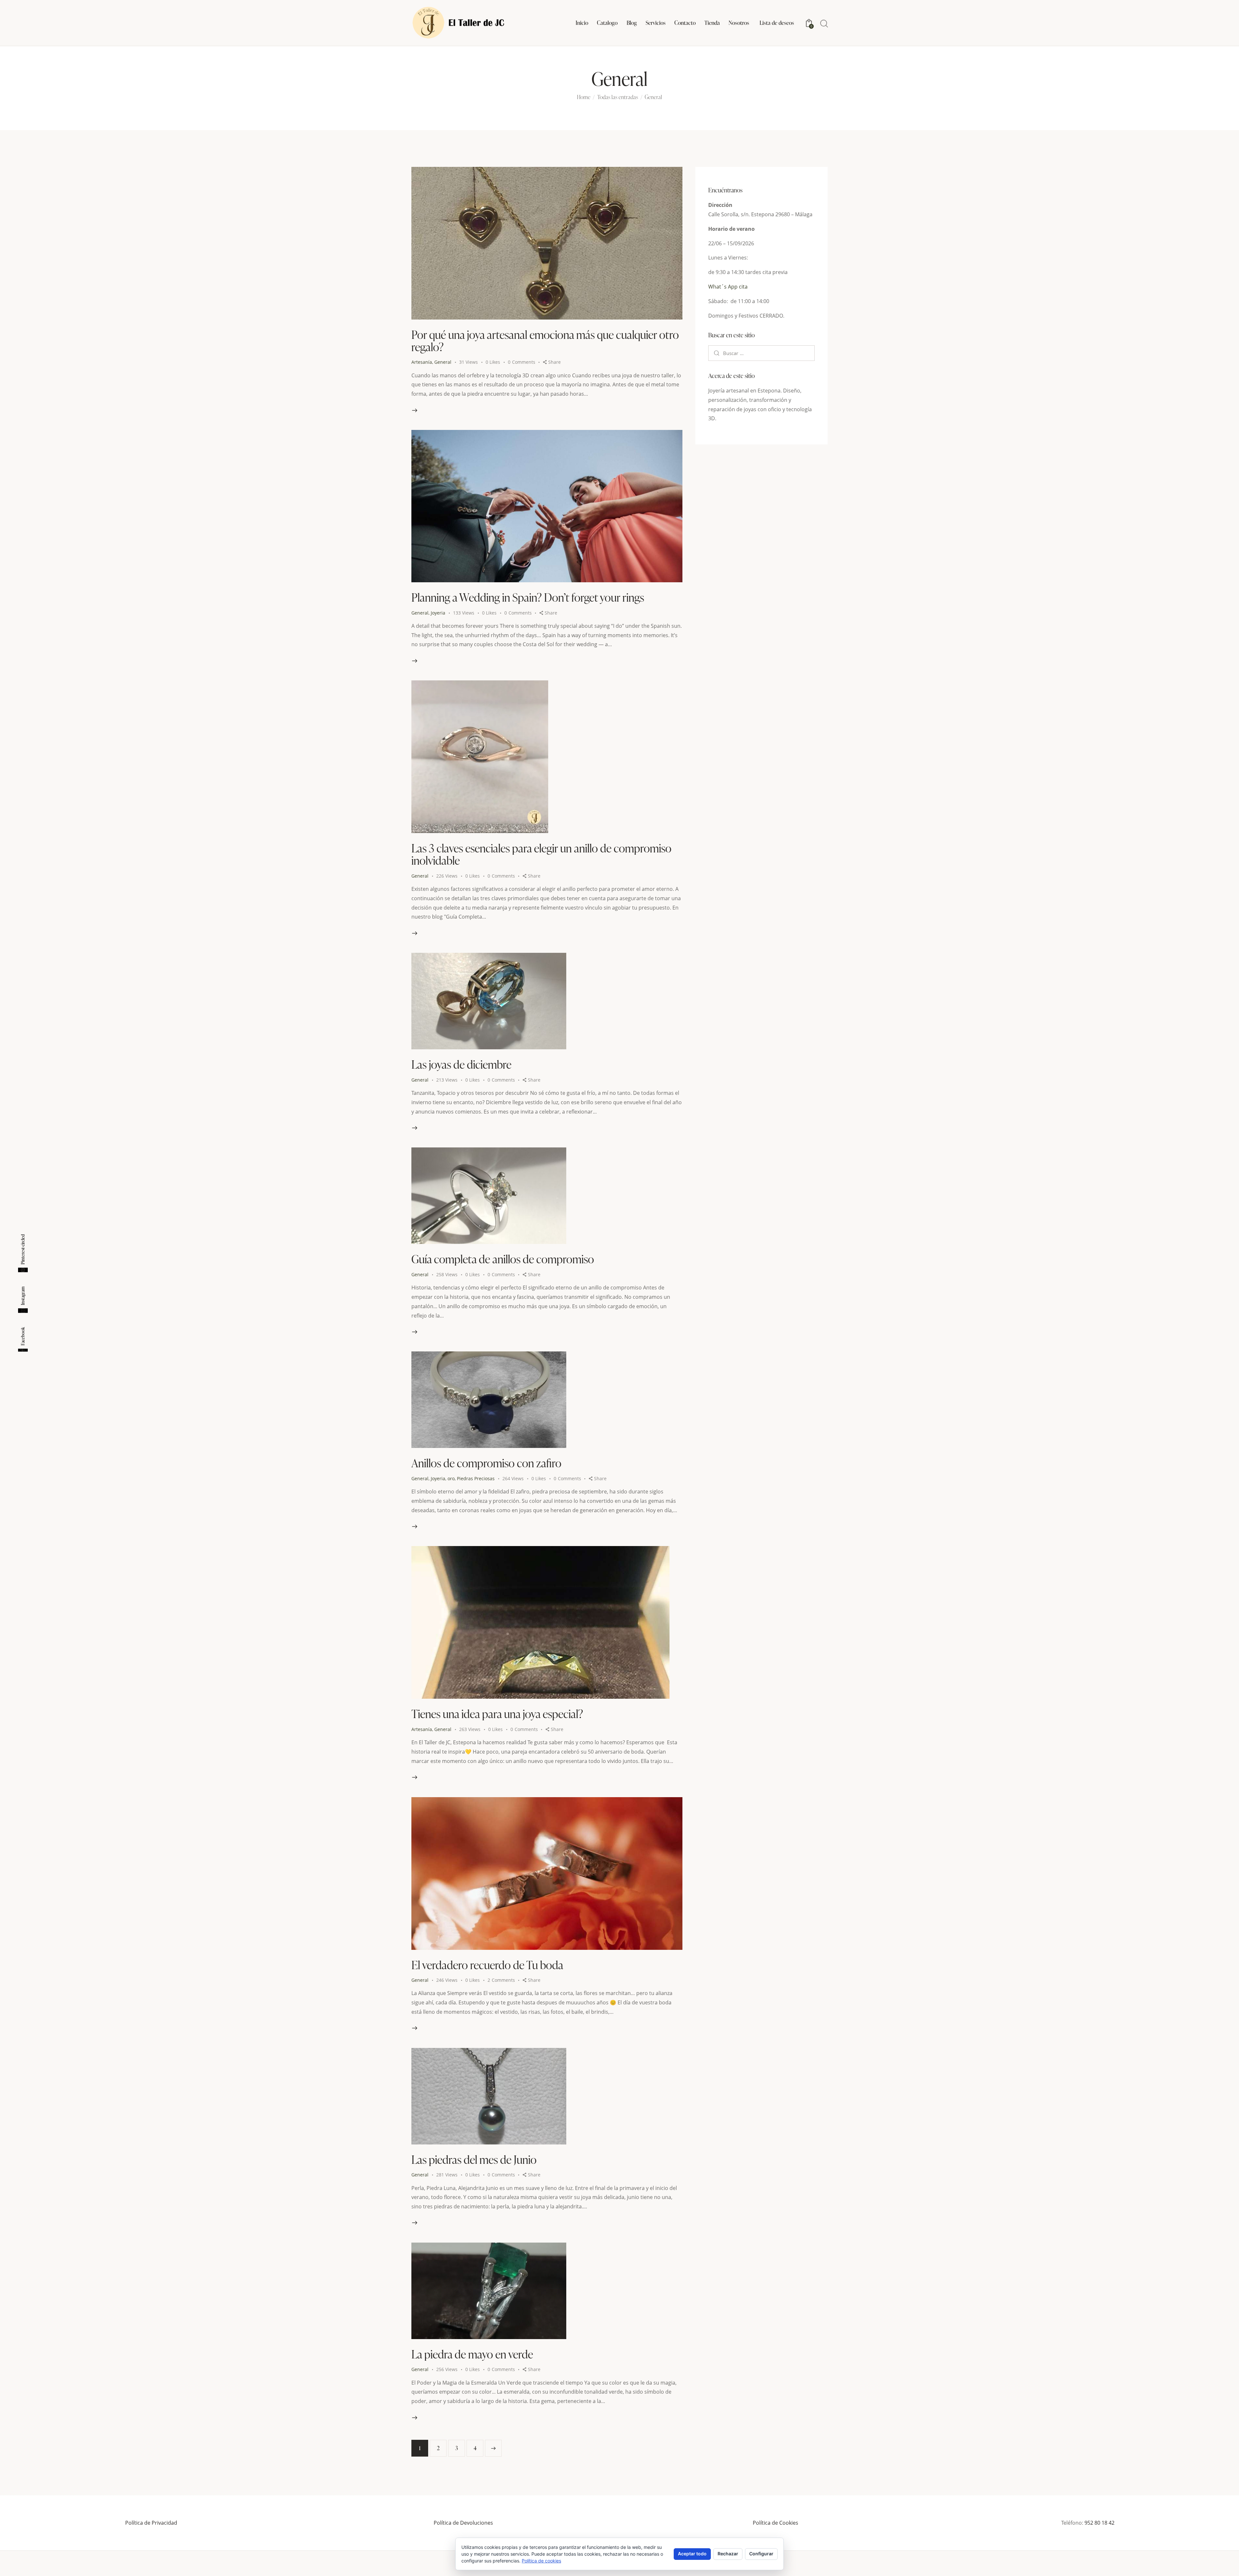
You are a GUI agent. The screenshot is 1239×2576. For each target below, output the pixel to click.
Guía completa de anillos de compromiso (503, 1259)
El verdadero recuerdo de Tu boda (487, 1965)
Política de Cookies (776, 2523)
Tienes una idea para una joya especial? (497, 1714)
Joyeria (438, 613)
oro (451, 1478)
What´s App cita (728, 287)
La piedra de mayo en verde (472, 2354)
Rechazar (728, 2554)
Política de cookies (541, 2561)
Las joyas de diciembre (461, 1064)
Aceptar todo (692, 2554)
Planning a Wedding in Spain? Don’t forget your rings (528, 597)
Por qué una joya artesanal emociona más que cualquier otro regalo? (545, 341)
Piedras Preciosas (476, 1478)
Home (584, 97)
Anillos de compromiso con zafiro (486, 1463)
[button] (497, 362)
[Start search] (824, 24)
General (443, 362)
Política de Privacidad (151, 2523)
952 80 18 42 (1099, 2523)
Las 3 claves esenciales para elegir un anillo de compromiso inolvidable (541, 854)
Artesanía (422, 362)
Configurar (761, 2554)
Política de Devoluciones (463, 2523)
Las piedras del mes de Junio (474, 2159)
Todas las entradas (618, 97)
